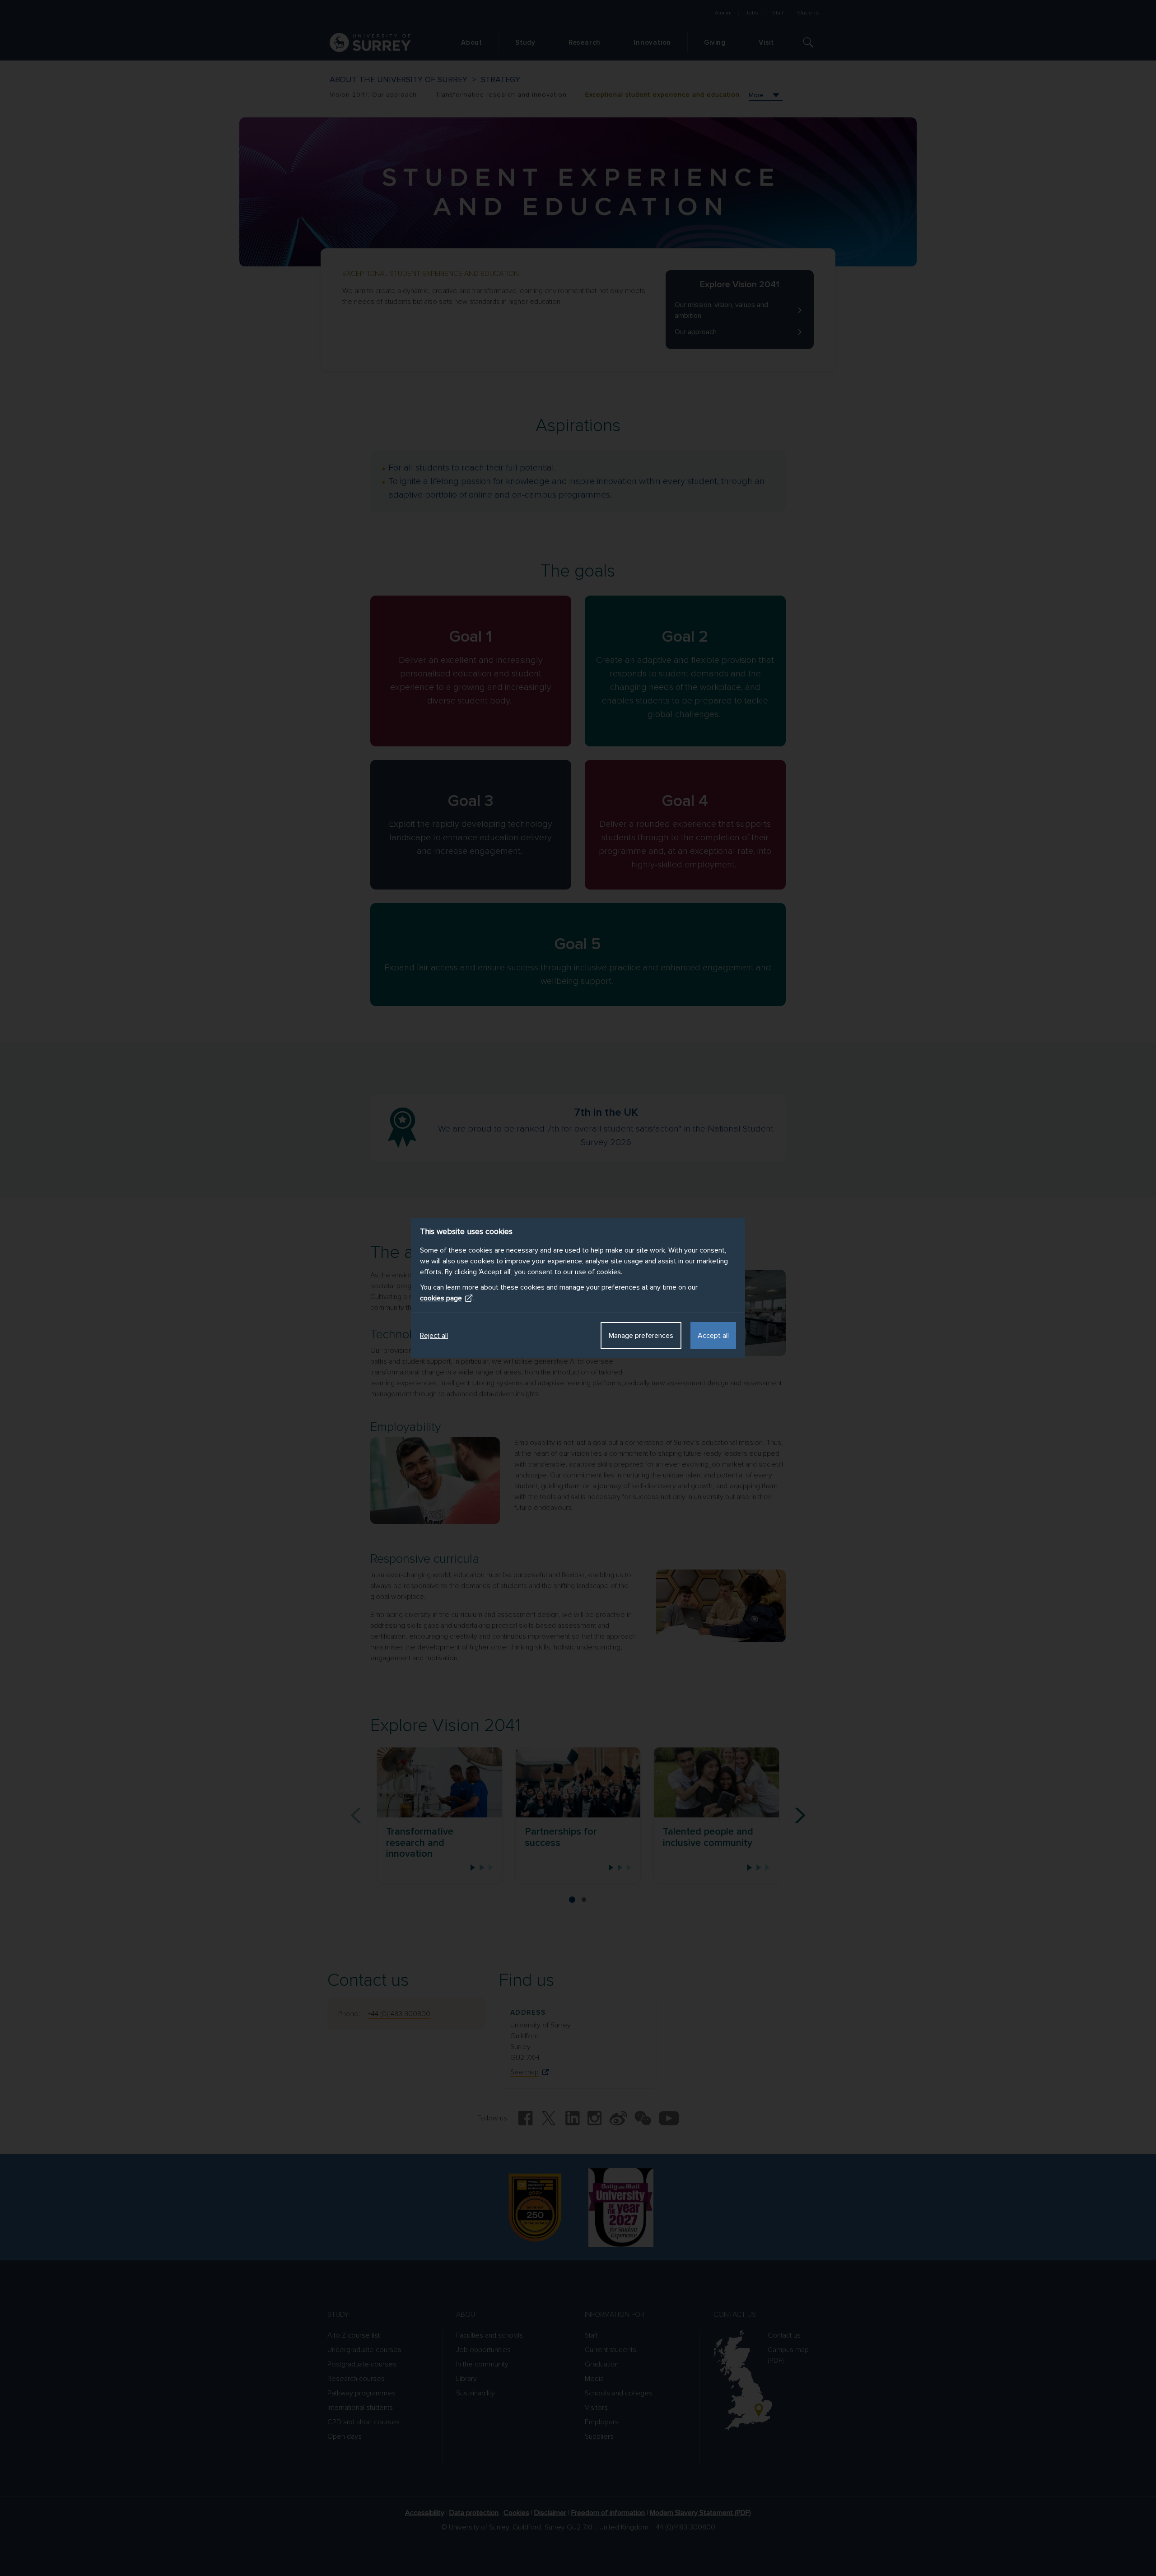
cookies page (441, 1298)
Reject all (434, 1336)
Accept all (713, 1336)
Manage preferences (641, 1336)
